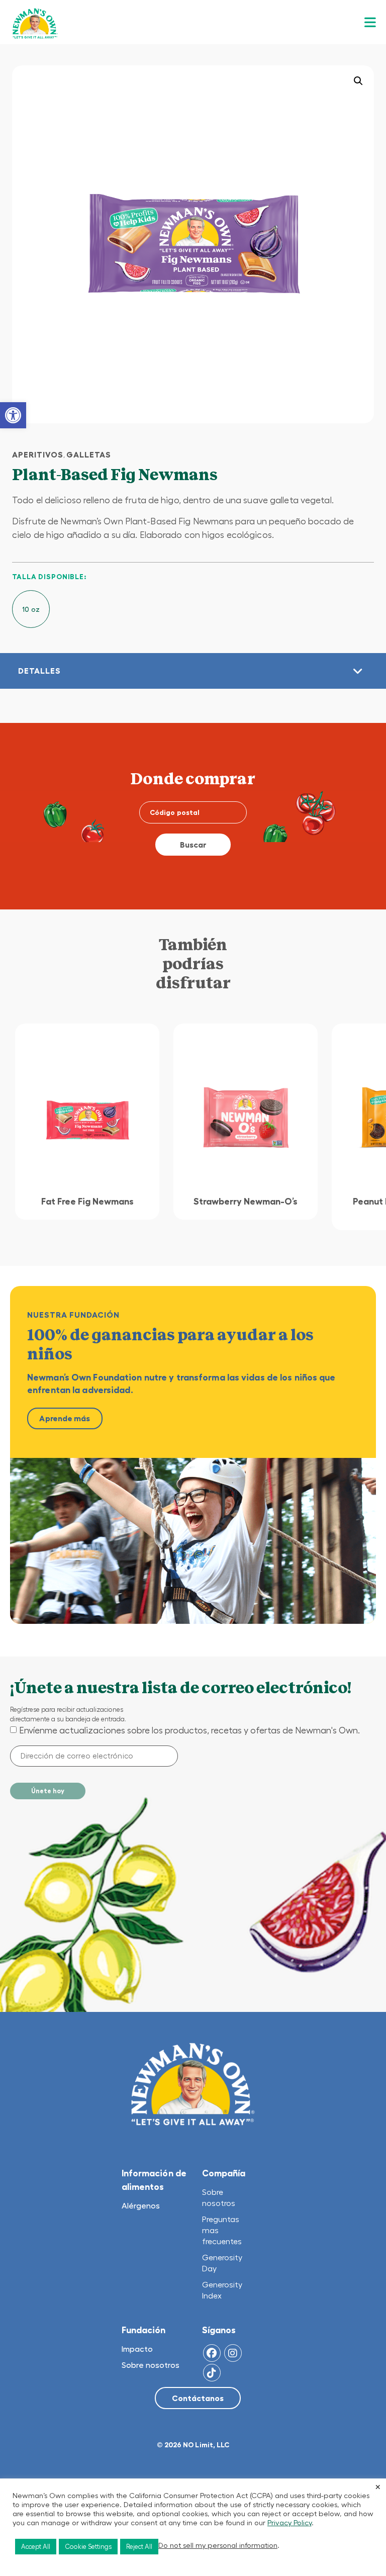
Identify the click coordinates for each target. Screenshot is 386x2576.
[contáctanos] (198, 2399)
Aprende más (65, 1418)
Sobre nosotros (151, 2365)
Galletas (89, 454)
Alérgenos (141, 2205)
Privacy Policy (289, 2523)
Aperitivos (38, 454)
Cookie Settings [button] (88, 2547)
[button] (13, 415)
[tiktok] (212, 2373)
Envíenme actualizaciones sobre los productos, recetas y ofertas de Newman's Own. (189, 1730)
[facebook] (212, 2353)
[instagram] (233, 2353)
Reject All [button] (139, 2547)
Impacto (137, 2349)
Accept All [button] (36, 2547)
